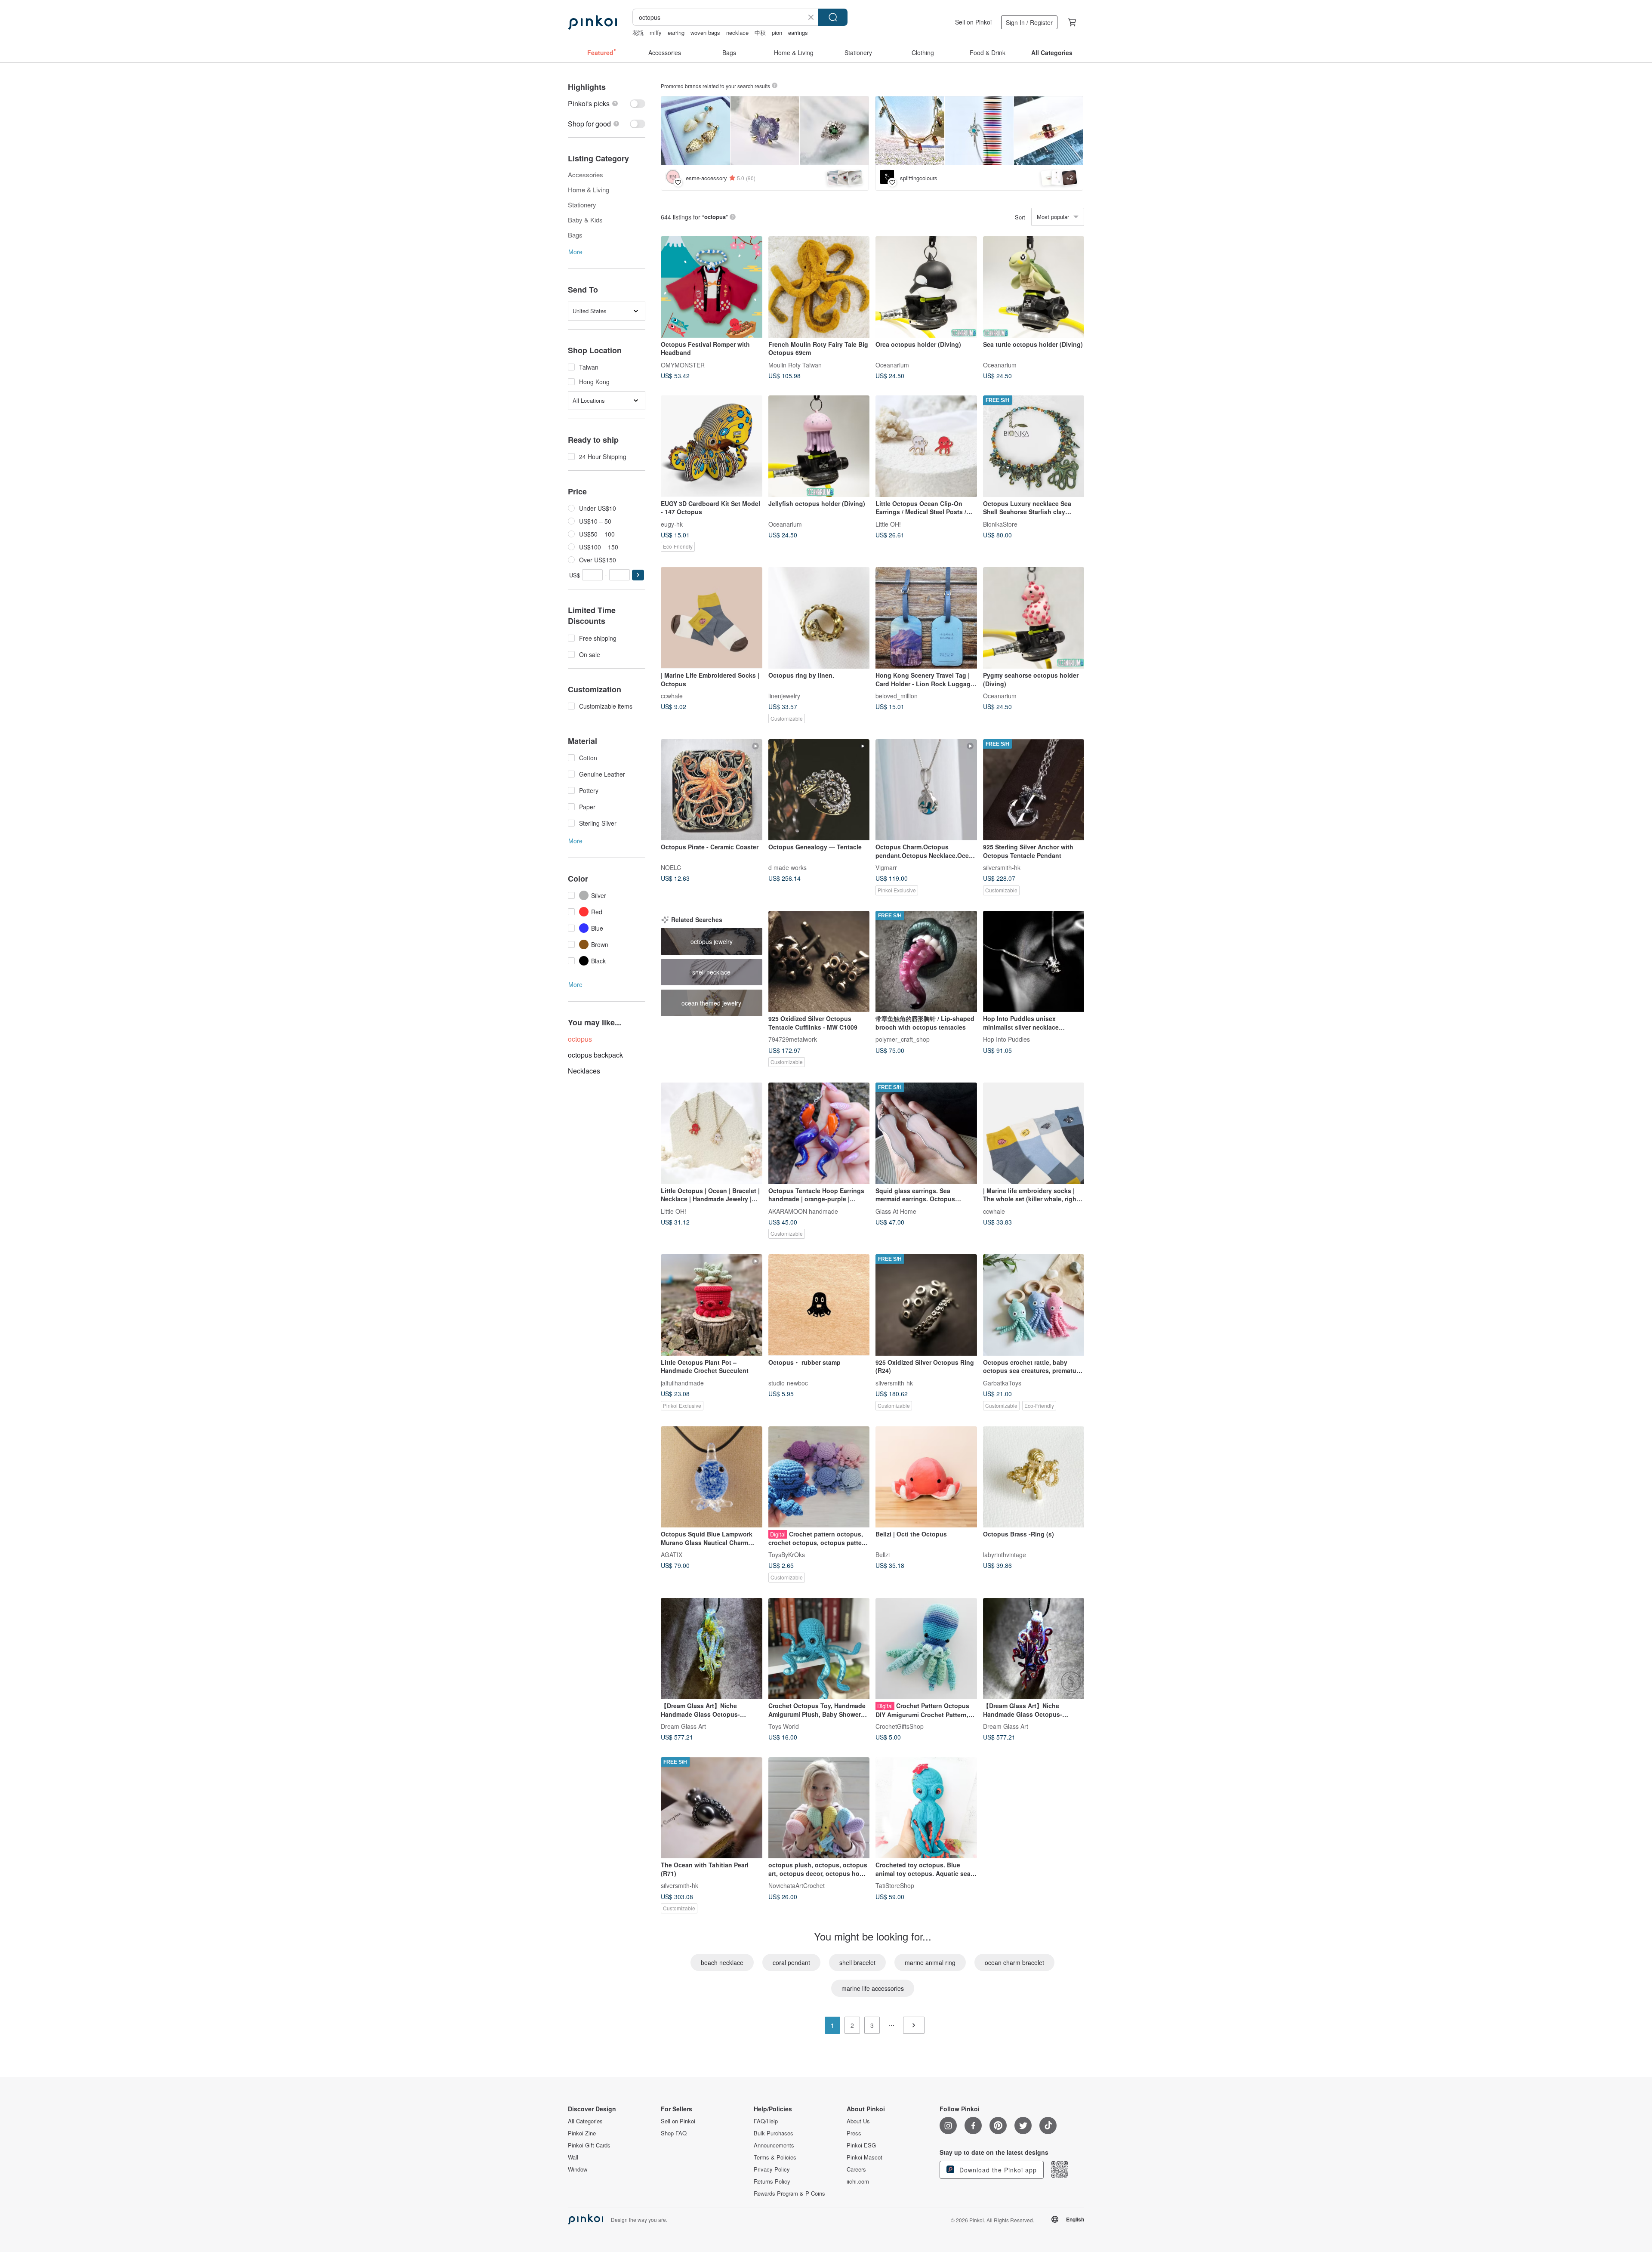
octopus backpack (595, 1055)
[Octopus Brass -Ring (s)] (1034, 1477)
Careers (856, 2169)
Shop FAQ (674, 2133)
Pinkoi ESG (861, 2145)
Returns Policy (772, 2181)
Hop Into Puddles (1006, 1039)
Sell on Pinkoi (973, 22)
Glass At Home (896, 1211)
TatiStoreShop (895, 1885)
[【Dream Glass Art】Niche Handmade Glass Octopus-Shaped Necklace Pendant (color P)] (1034, 1649)
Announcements (774, 2145)
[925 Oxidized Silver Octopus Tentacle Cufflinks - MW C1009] (819, 962)
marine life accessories (873, 1988)
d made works (787, 867)
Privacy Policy (772, 2169)
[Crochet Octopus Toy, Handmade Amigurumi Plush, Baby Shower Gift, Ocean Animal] (819, 1649)
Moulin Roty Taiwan (795, 364)
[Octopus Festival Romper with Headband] (712, 287)
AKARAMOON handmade (803, 1211)
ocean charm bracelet (1014, 1962)
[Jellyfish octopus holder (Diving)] (819, 446)
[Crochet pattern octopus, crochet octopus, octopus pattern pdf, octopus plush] (819, 1477)
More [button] (575, 252)
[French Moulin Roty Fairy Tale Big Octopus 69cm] (819, 287)
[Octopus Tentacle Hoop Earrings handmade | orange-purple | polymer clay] (819, 1133)
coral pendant (791, 1962)
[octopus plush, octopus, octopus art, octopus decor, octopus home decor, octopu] (819, 1808)
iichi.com (858, 2181)
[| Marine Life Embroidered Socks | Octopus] (712, 618)
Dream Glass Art (683, 1726)
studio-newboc (788, 1382)
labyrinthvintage (1005, 1555)
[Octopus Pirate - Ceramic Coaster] (712, 790)
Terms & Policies (775, 2157)
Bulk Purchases (774, 2133)
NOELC (671, 867)
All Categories (585, 2121)
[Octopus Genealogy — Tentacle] (819, 790)
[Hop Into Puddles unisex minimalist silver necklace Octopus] (1034, 962)
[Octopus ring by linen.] (819, 618)
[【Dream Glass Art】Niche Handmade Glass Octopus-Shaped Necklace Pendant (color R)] (712, 1649)
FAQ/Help (766, 2121)
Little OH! (888, 524)
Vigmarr (886, 867)
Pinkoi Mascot (865, 2157)
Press (854, 2133)
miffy (656, 32)
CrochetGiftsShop (900, 1726)
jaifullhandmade (682, 1382)
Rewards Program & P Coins (789, 2193)
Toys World (784, 1726)
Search (833, 17)
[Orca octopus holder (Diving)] (926, 287)
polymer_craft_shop (903, 1039)
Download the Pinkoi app (997, 2170)
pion (777, 32)
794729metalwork (793, 1039)
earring (676, 32)
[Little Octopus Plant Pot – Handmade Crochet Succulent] (712, 1305)
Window (578, 2169)
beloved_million (897, 695)
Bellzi (883, 1555)
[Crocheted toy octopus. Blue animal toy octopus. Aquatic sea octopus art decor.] (926, 1808)
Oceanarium (892, 364)
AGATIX (672, 1555)
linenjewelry (784, 695)
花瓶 (638, 32)
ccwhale (672, 695)
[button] (638, 575)
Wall (573, 2157)
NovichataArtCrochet (797, 1885)
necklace (737, 32)
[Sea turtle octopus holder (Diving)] (1034, 287)
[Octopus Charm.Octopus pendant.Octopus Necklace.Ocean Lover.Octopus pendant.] (926, 790)
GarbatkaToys (1002, 1382)
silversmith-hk (1002, 867)
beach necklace (722, 1962)
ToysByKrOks (787, 1555)
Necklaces (584, 1071)
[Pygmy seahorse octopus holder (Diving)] (1034, 618)
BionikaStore (1000, 524)
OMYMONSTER (683, 364)
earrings (798, 32)
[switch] (607, 103)
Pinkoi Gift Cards (589, 2145)
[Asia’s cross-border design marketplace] (592, 22)
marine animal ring (930, 1962)
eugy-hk (672, 524)
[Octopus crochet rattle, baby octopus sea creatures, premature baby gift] (1034, 1305)
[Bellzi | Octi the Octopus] (926, 1477)
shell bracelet (857, 1962)
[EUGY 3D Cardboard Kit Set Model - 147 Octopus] (712, 446)
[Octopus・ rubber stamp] (819, 1305)
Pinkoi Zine (582, 2133)
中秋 (760, 32)
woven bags (705, 32)
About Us (858, 2121)
